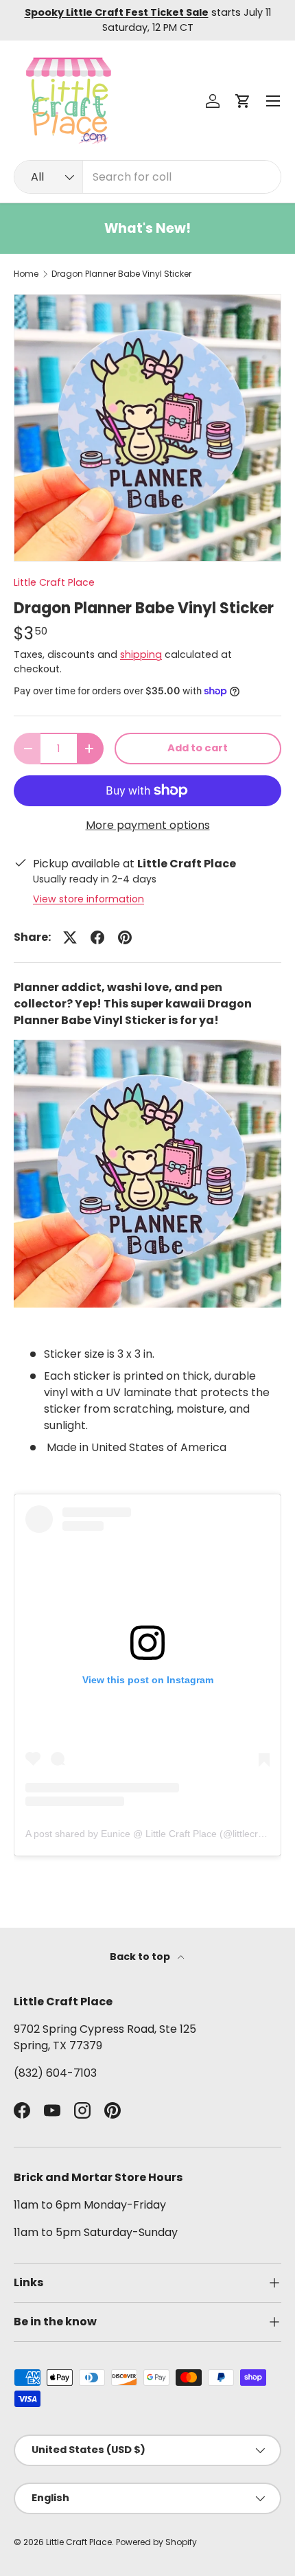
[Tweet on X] (70, 937)
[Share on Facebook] (97, 937)
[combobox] (147, 177)
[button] (243, 101)
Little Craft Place (54, 582)
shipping (141, 654)
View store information (88, 899)
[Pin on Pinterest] (125, 937)
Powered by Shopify (156, 2542)
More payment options (148, 825)
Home (26, 274)
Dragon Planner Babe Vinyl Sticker (121, 274)
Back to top (141, 1957)
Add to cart (198, 748)
